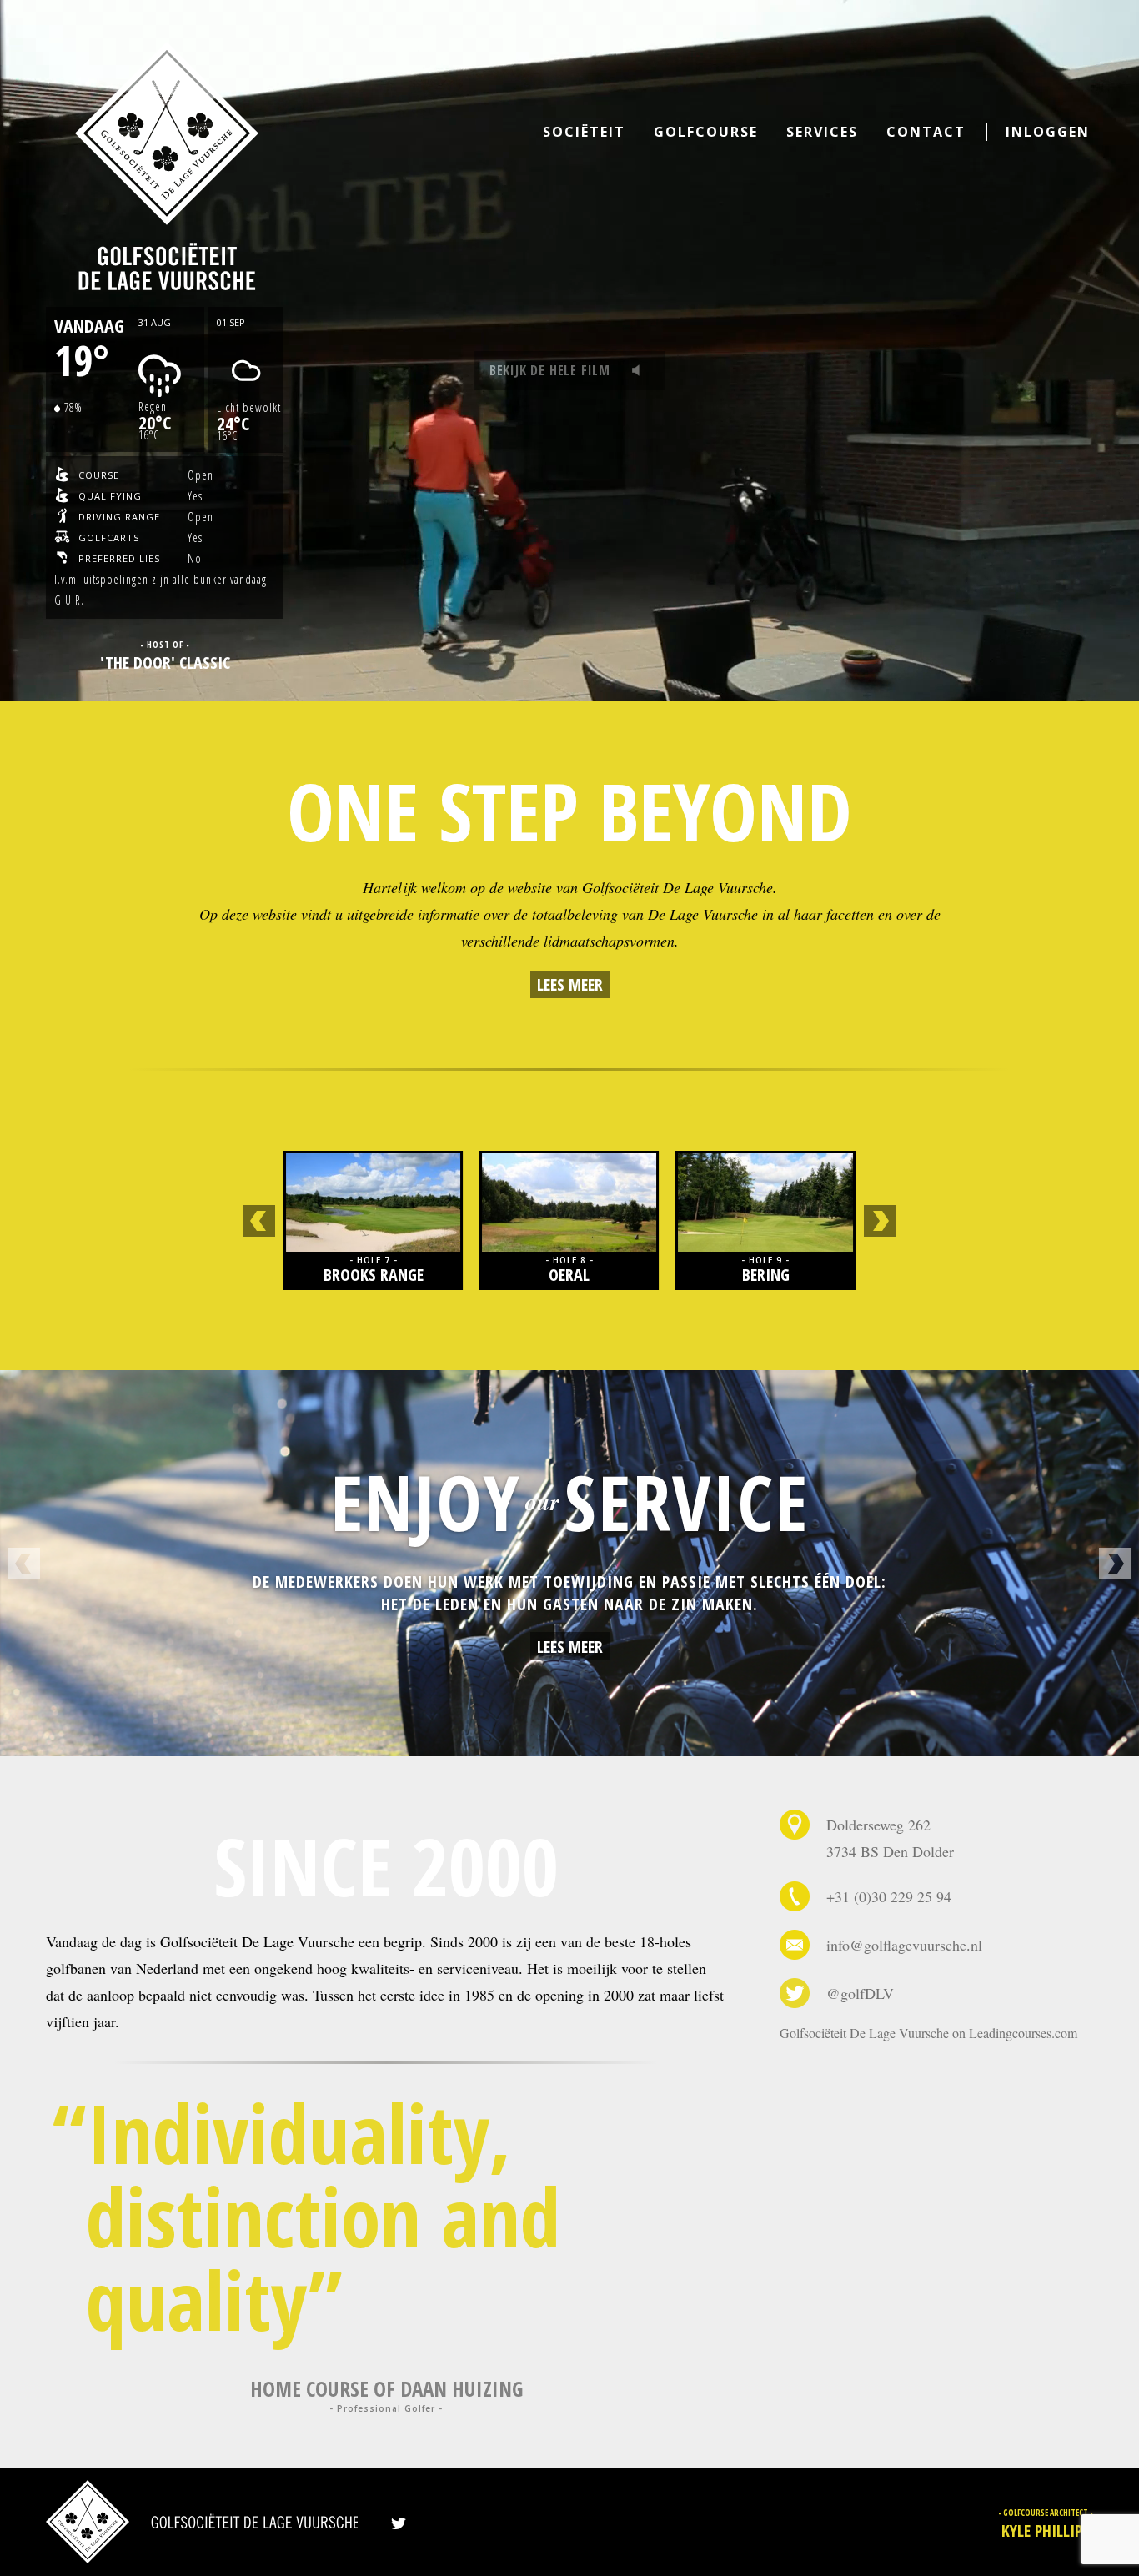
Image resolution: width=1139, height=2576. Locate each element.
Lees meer (570, 984)
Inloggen (1048, 132)
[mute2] (640, 371)
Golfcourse (706, 132)
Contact (926, 132)
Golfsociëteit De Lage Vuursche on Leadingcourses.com (928, 2033)
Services (822, 132)
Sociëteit (584, 132)
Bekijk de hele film (550, 370)
